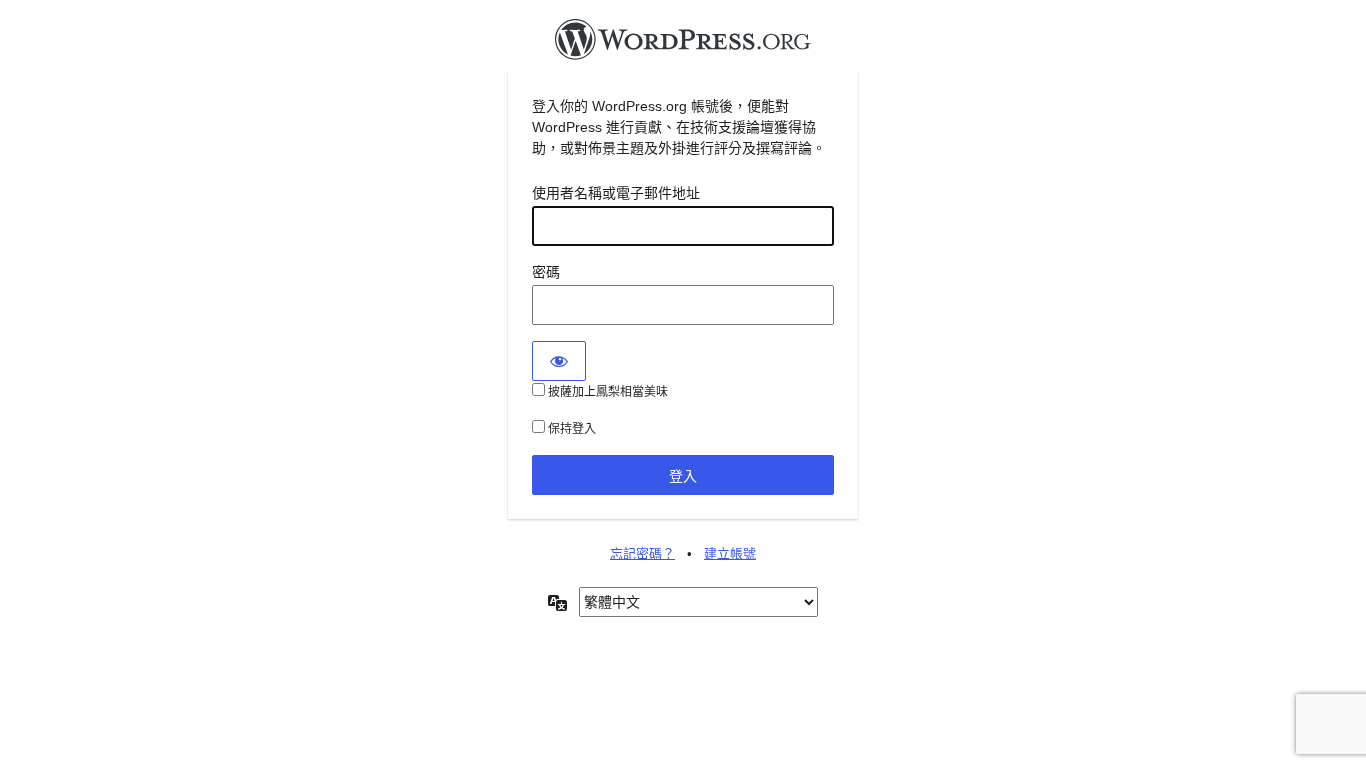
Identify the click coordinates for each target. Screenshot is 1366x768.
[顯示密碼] (559, 361)
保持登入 (570, 429)
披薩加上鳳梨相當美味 (606, 392)
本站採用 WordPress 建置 (683, 45)
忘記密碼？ (642, 553)
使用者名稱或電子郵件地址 (616, 193)
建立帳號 (730, 553)
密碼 (546, 272)
